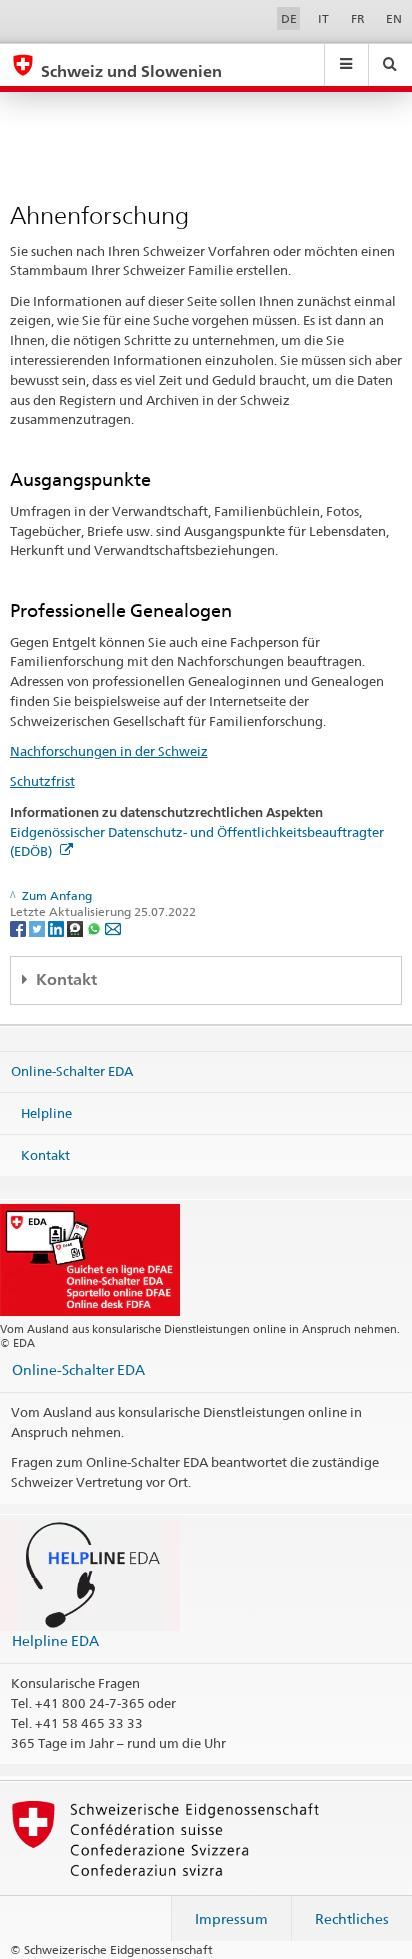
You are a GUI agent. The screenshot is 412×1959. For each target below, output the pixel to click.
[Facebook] (19, 928)
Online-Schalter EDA (72, 1071)
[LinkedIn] (57, 928)
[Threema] (76, 928)
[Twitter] (38, 928)
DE (289, 18)
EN (394, 18)
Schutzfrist (42, 781)
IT (323, 18)
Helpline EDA (55, 1640)
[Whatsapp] (95, 928)
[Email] (113, 928)
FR (358, 18)
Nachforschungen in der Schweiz (109, 751)
